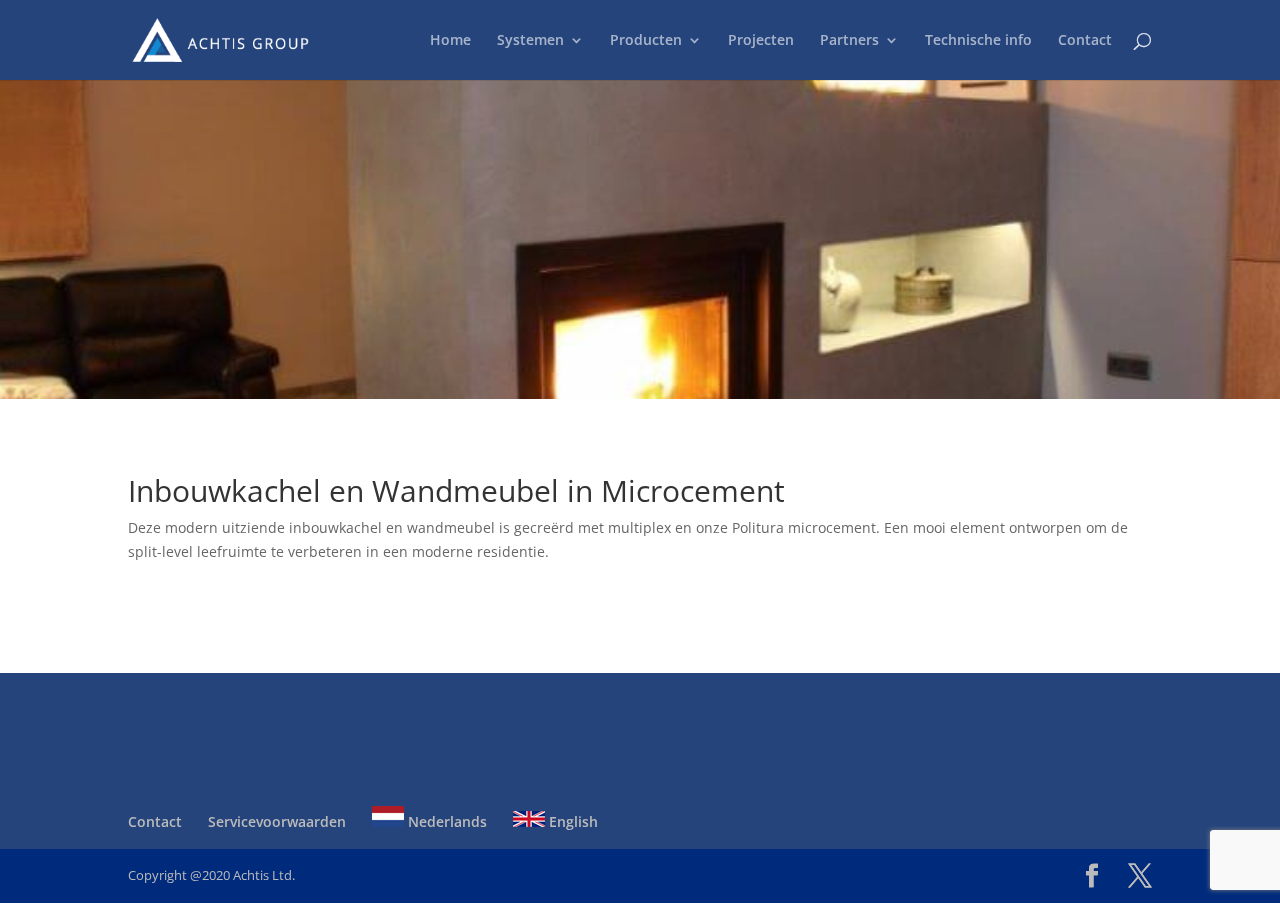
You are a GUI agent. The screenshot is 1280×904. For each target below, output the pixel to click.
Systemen (530, 41)
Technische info (978, 41)
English (571, 821)
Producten (646, 41)
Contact (1085, 41)
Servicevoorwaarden (277, 821)
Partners (849, 41)
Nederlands (445, 821)
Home (450, 41)
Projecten (761, 41)
